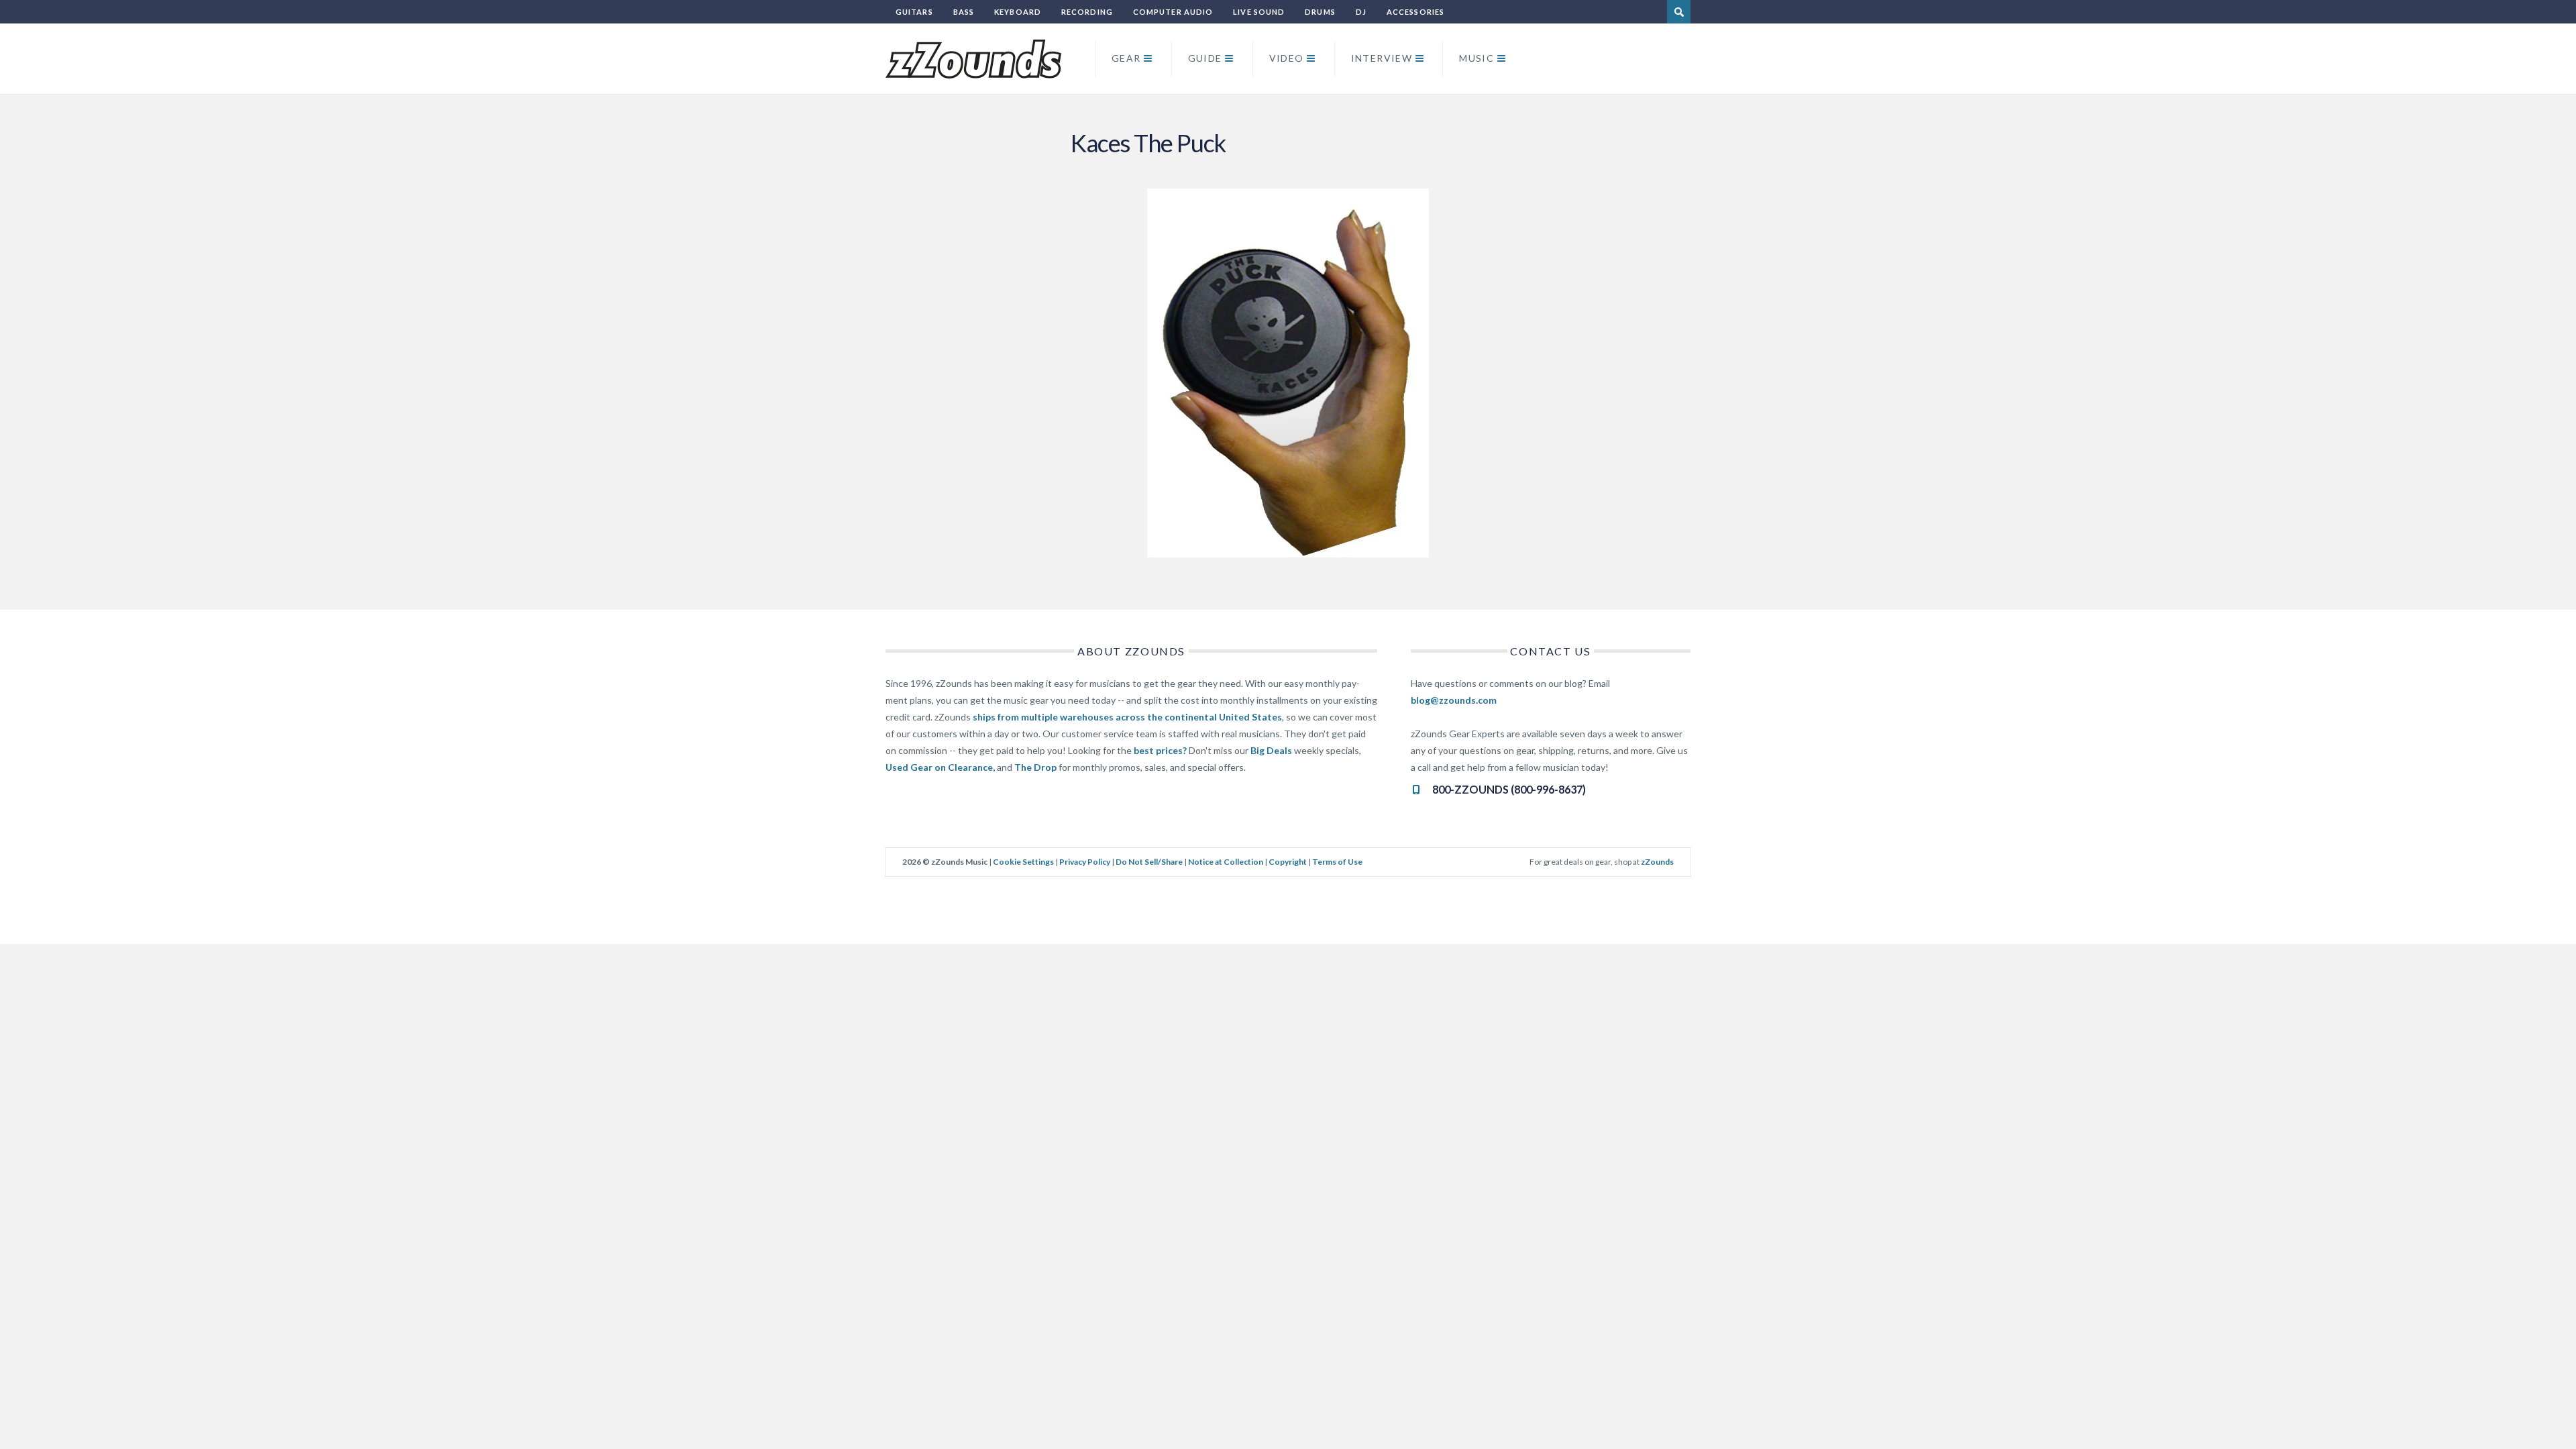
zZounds (1657, 862)
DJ (1361, 12)
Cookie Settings (1023, 862)
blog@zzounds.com (1454, 700)
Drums (1320, 12)
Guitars (914, 12)
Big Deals (1271, 750)
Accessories (1415, 12)
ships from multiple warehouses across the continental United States (1127, 717)
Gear (1126, 58)
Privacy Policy (1085, 862)
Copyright (1288, 862)
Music (1477, 58)
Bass (964, 12)
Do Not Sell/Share (1149, 862)
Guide (1205, 58)
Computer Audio (1173, 12)
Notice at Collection (1226, 862)
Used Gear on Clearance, (940, 767)
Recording (1087, 12)
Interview (1382, 58)
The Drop (1035, 767)
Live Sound (1259, 12)
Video (1287, 58)
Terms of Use (1337, 862)
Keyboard (1018, 12)
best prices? (1160, 750)
